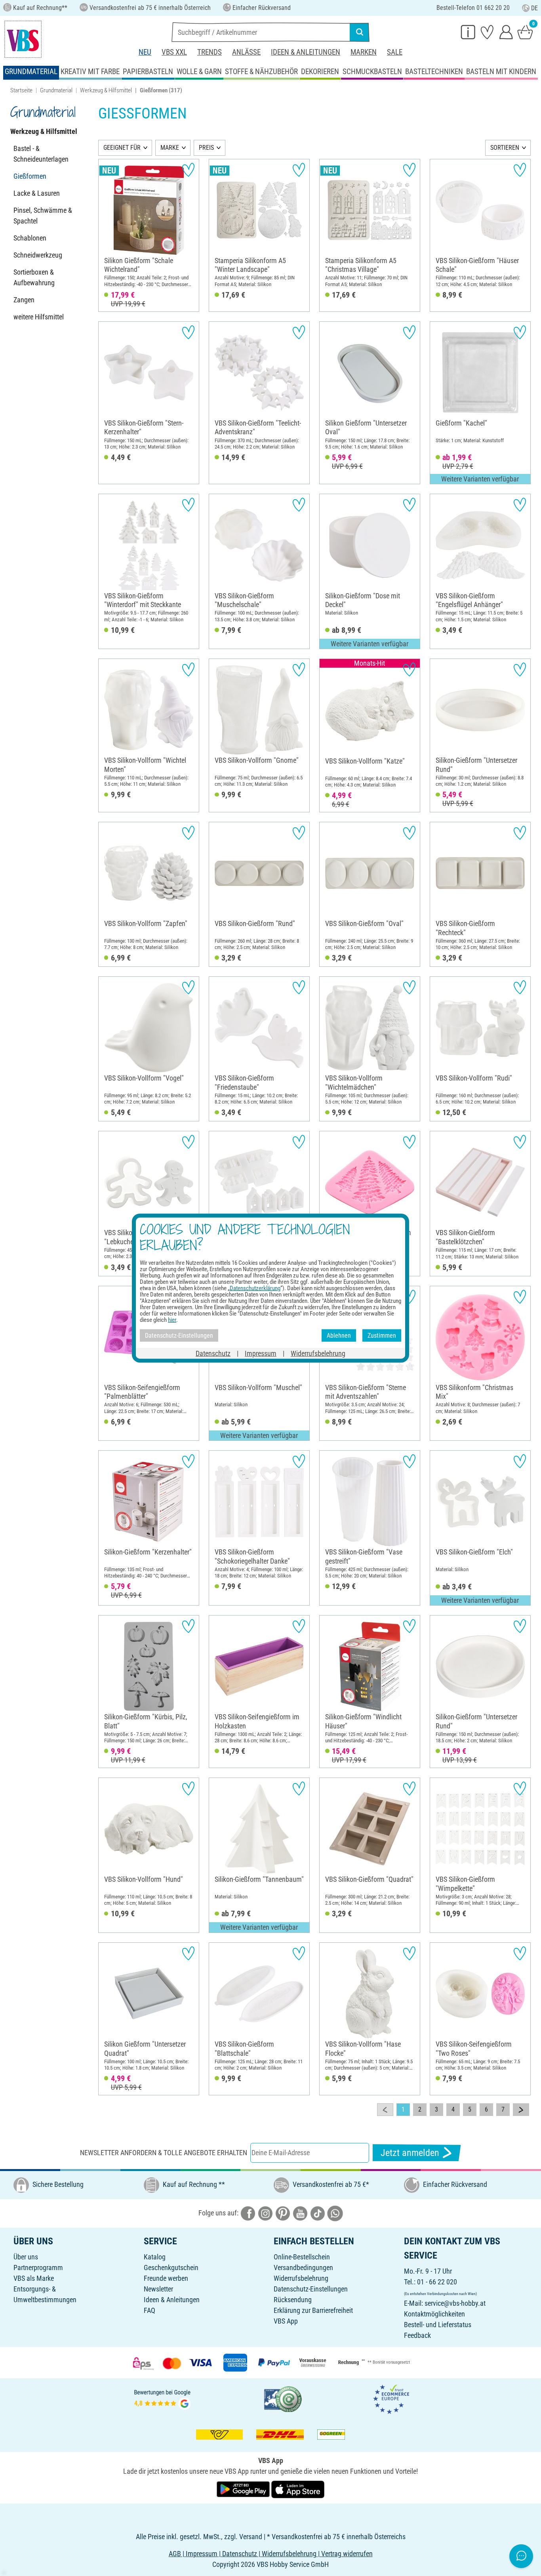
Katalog (155, 2257)
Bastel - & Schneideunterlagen (41, 154)
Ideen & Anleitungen (306, 52)
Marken (364, 52)
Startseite (21, 90)
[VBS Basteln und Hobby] (23, 39)
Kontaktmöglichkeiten (434, 2314)
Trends (210, 52)
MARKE (170, 148)
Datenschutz (213, 1353)
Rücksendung (293, 2300)
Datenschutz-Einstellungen (311, 2289)
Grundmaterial (56, 90)
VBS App (286, 2321)
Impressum (261, 1353)
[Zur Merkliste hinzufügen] (188, 170)
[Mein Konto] (506, 32)
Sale (395, 52)
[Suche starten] (360, 32)
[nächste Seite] (521, 2110)
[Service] (468, 32)
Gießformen (30, 176)
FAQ (150, 2310)
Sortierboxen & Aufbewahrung (34, 277)
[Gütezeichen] (283, 2398)
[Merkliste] (487, 32)
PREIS (206, 148)
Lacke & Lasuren (37, 193)
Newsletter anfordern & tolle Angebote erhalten (164, 2153)
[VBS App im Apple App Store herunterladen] (298, 2489)
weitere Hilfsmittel (39, 317)
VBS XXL (174, 52)
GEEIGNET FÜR (122, 148)
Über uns (26, 2257)
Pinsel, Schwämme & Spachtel (43, 216)
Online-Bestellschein (302, 2257)
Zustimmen (382, 1335)
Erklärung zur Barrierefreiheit (313, 2310)
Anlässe (246, 52)
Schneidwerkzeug (38, 255)
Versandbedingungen (303, 2268)
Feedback (417, 2335)
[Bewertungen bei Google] (162, 2398)
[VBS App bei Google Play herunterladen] (244, 2489)
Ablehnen (339, 1335)
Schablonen (30, 238)
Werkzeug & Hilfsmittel (106, 90)
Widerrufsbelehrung (301, 2278)
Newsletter (158, 2289)
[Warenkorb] (525, 32)
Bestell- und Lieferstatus (438, 2325)
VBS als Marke (34, 2278)
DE (534, 8)
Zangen (24, 300)
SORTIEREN (505, 148)
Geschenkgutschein (171, 2268)
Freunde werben (166, 2278)
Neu (145, 52)
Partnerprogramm (38, 2268)
